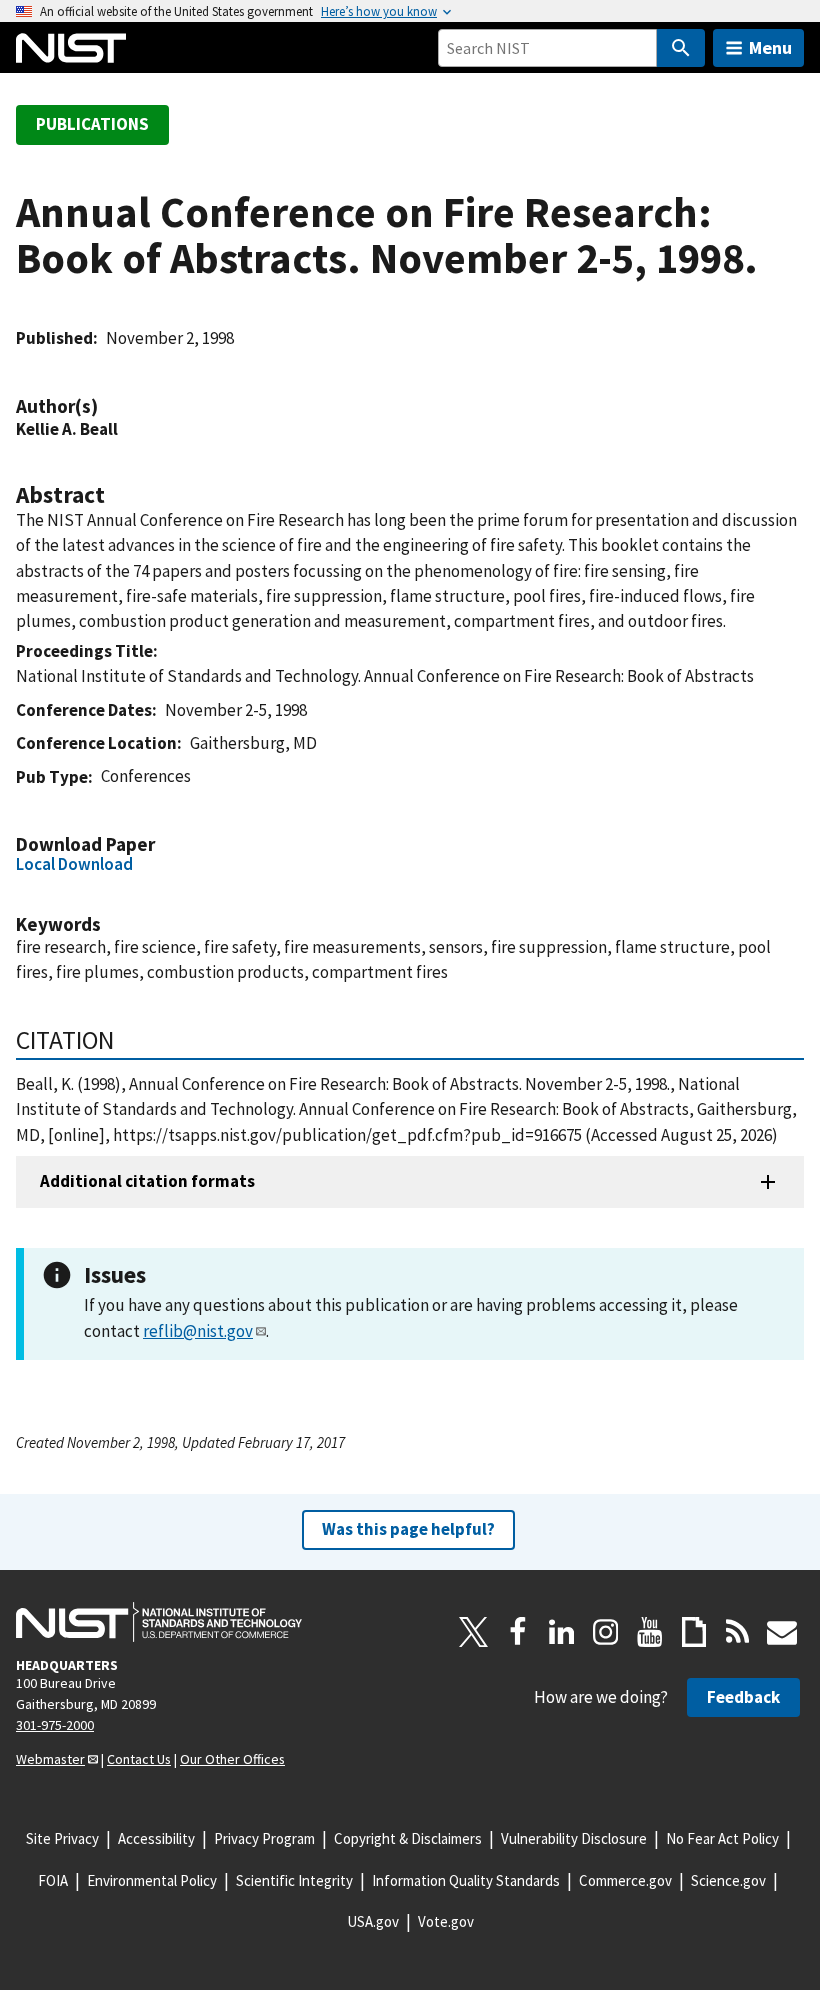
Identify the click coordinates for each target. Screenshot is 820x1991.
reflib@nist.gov (198, 1331)
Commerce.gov (625, 1880)
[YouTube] (650, 1632)
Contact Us (139, 1759)
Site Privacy (62, 1838)
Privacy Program (264, 1838)
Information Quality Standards (466, 1880)
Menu (770, 47)
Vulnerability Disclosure (574, 1838)
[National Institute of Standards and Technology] (159, 1622)
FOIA (53, 1880)
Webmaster (50, 1759)
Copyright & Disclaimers (408, 1838)
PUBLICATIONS (92, 124)
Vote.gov (446, 1921)
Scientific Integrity (294, 1880)
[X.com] (474, 1632)
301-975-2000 (55, 1725)
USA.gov (373, 1921)
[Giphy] (694, 1632)
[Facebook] (518, 1632)
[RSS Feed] (738, 1632)
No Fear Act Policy (722, 1838)
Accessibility (156, 1838)
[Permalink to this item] (108, 406)
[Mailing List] (782, 1632)
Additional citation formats (147, 1181)
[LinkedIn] (562, 1632)
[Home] (71, 48)
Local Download (74, 864)
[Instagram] (606, 1632)
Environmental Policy (152, 1880)
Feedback (743, 1697)
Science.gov (728, 1880)
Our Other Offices (232, 1759)
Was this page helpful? (408, 1529)
